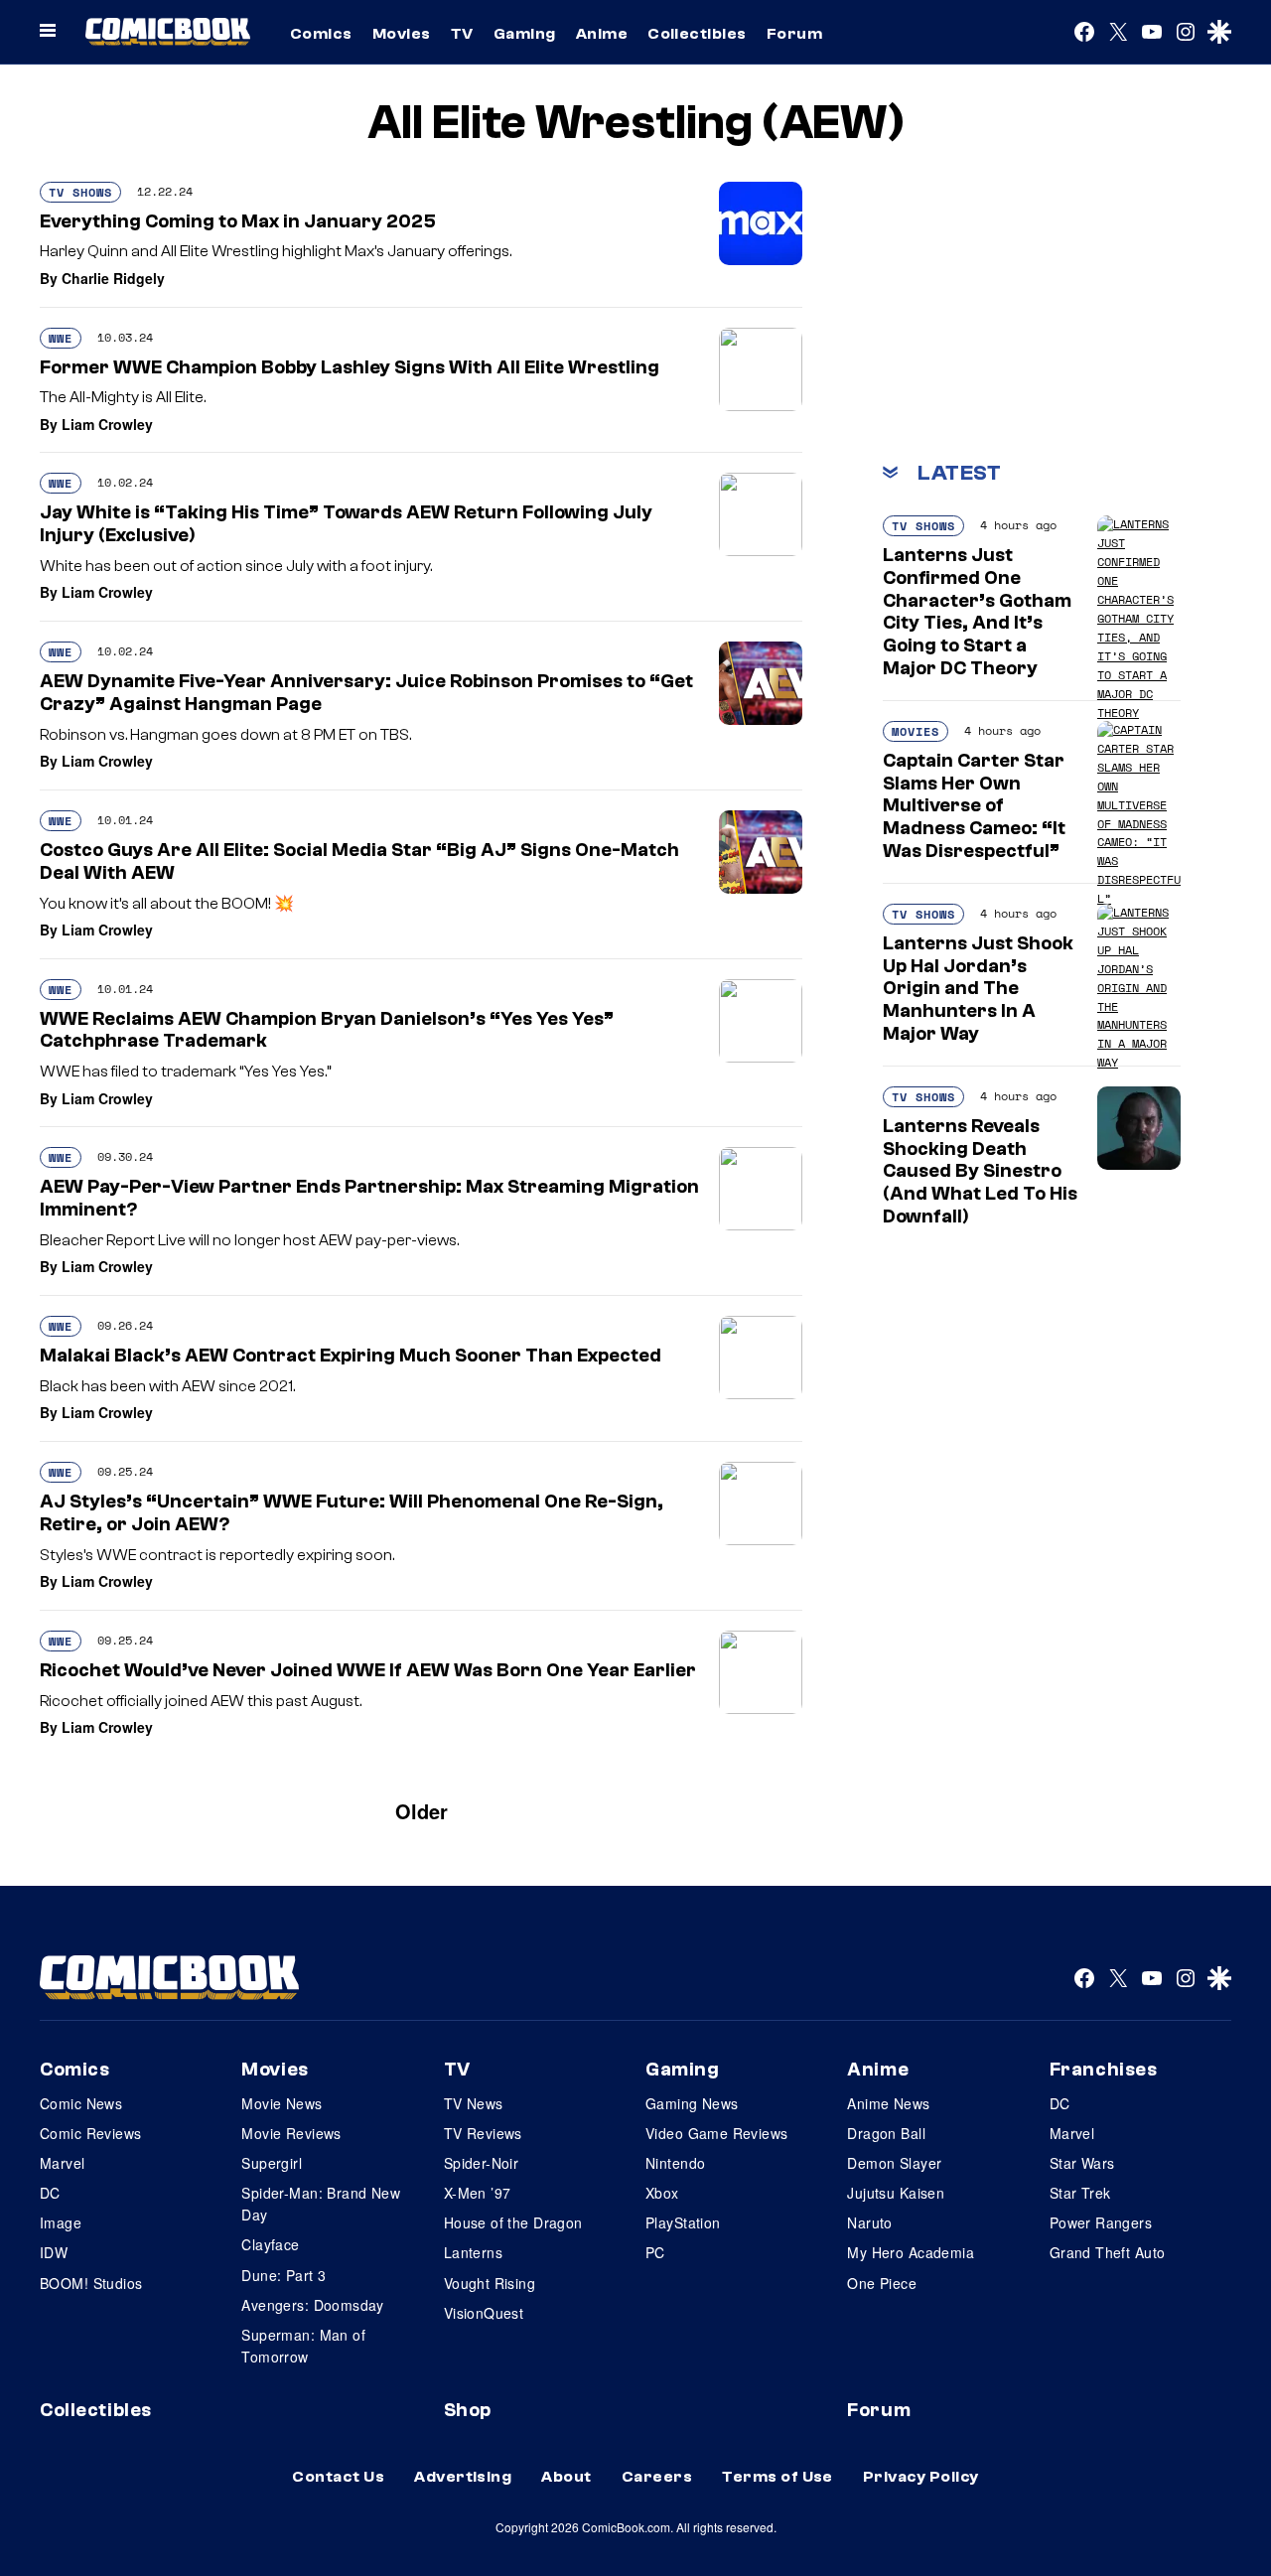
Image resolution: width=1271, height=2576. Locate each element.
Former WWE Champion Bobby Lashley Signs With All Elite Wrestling (350, 367)
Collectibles (697, 34)
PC (655, 2252)
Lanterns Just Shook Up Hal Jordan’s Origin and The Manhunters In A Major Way (978, 989)
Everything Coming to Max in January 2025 (238, 221)
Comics (321, 34)
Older (422, 1811)
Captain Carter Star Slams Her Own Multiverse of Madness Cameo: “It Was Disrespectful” (974, 806)
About (566, 2477)
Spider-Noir (482, 2163)
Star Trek (1080, 2193)
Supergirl (272, 2163)
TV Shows (80, 192)
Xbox (662, 2193)
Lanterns (473, 2252)
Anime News (888, 2103)
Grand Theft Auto (1108, 2252)
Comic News (81, 2103)
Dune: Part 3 (283, 2275)
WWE (61, 338)
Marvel (63, 2163)
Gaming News (692, 2103)
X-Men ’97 (478, 2193)
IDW (54, 2252)
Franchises (1104, 2070)
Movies (402, 34)
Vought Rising (490, 2283)
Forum (794, 34)
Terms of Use (777, 2477)
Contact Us (338, 2477)
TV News (474, 2103)
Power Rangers (1101, 2222)
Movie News (282, 2103)
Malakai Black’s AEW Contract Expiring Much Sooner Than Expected (351, 1356)
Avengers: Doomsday (313, 2305)
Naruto (870, 2222)
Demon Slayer (894, 2163)
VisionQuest (484, 2313)
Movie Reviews (291, 2133)
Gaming (525, 34)
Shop (468, 2410)
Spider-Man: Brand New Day (321, 2204)
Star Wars (1082, 2163)
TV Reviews (483, 2133)
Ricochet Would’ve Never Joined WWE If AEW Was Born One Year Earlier (368, 1670)
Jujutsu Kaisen (896, 2193)
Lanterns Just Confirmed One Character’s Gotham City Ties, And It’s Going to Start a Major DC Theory (977, 612)
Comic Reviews (90, 2133)
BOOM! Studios (91, 2283)
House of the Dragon (513, 2222)
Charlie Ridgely (113, 278)
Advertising (463, 2477)
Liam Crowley (107, 424)
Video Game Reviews (717, 2133)
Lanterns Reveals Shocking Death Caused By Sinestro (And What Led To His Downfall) (980, 1171)
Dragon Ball (886, 2133)
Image (61, 2222)
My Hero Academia (911, 2252)
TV (462, 34)
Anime (602, 34)
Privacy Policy (921, 2477)
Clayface (270, 2244)
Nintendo (675, 2163)
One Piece (882, 2283)
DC (50, 2193)
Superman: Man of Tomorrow (303, 2346)
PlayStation (683, 2222)
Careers (657, 2477)
